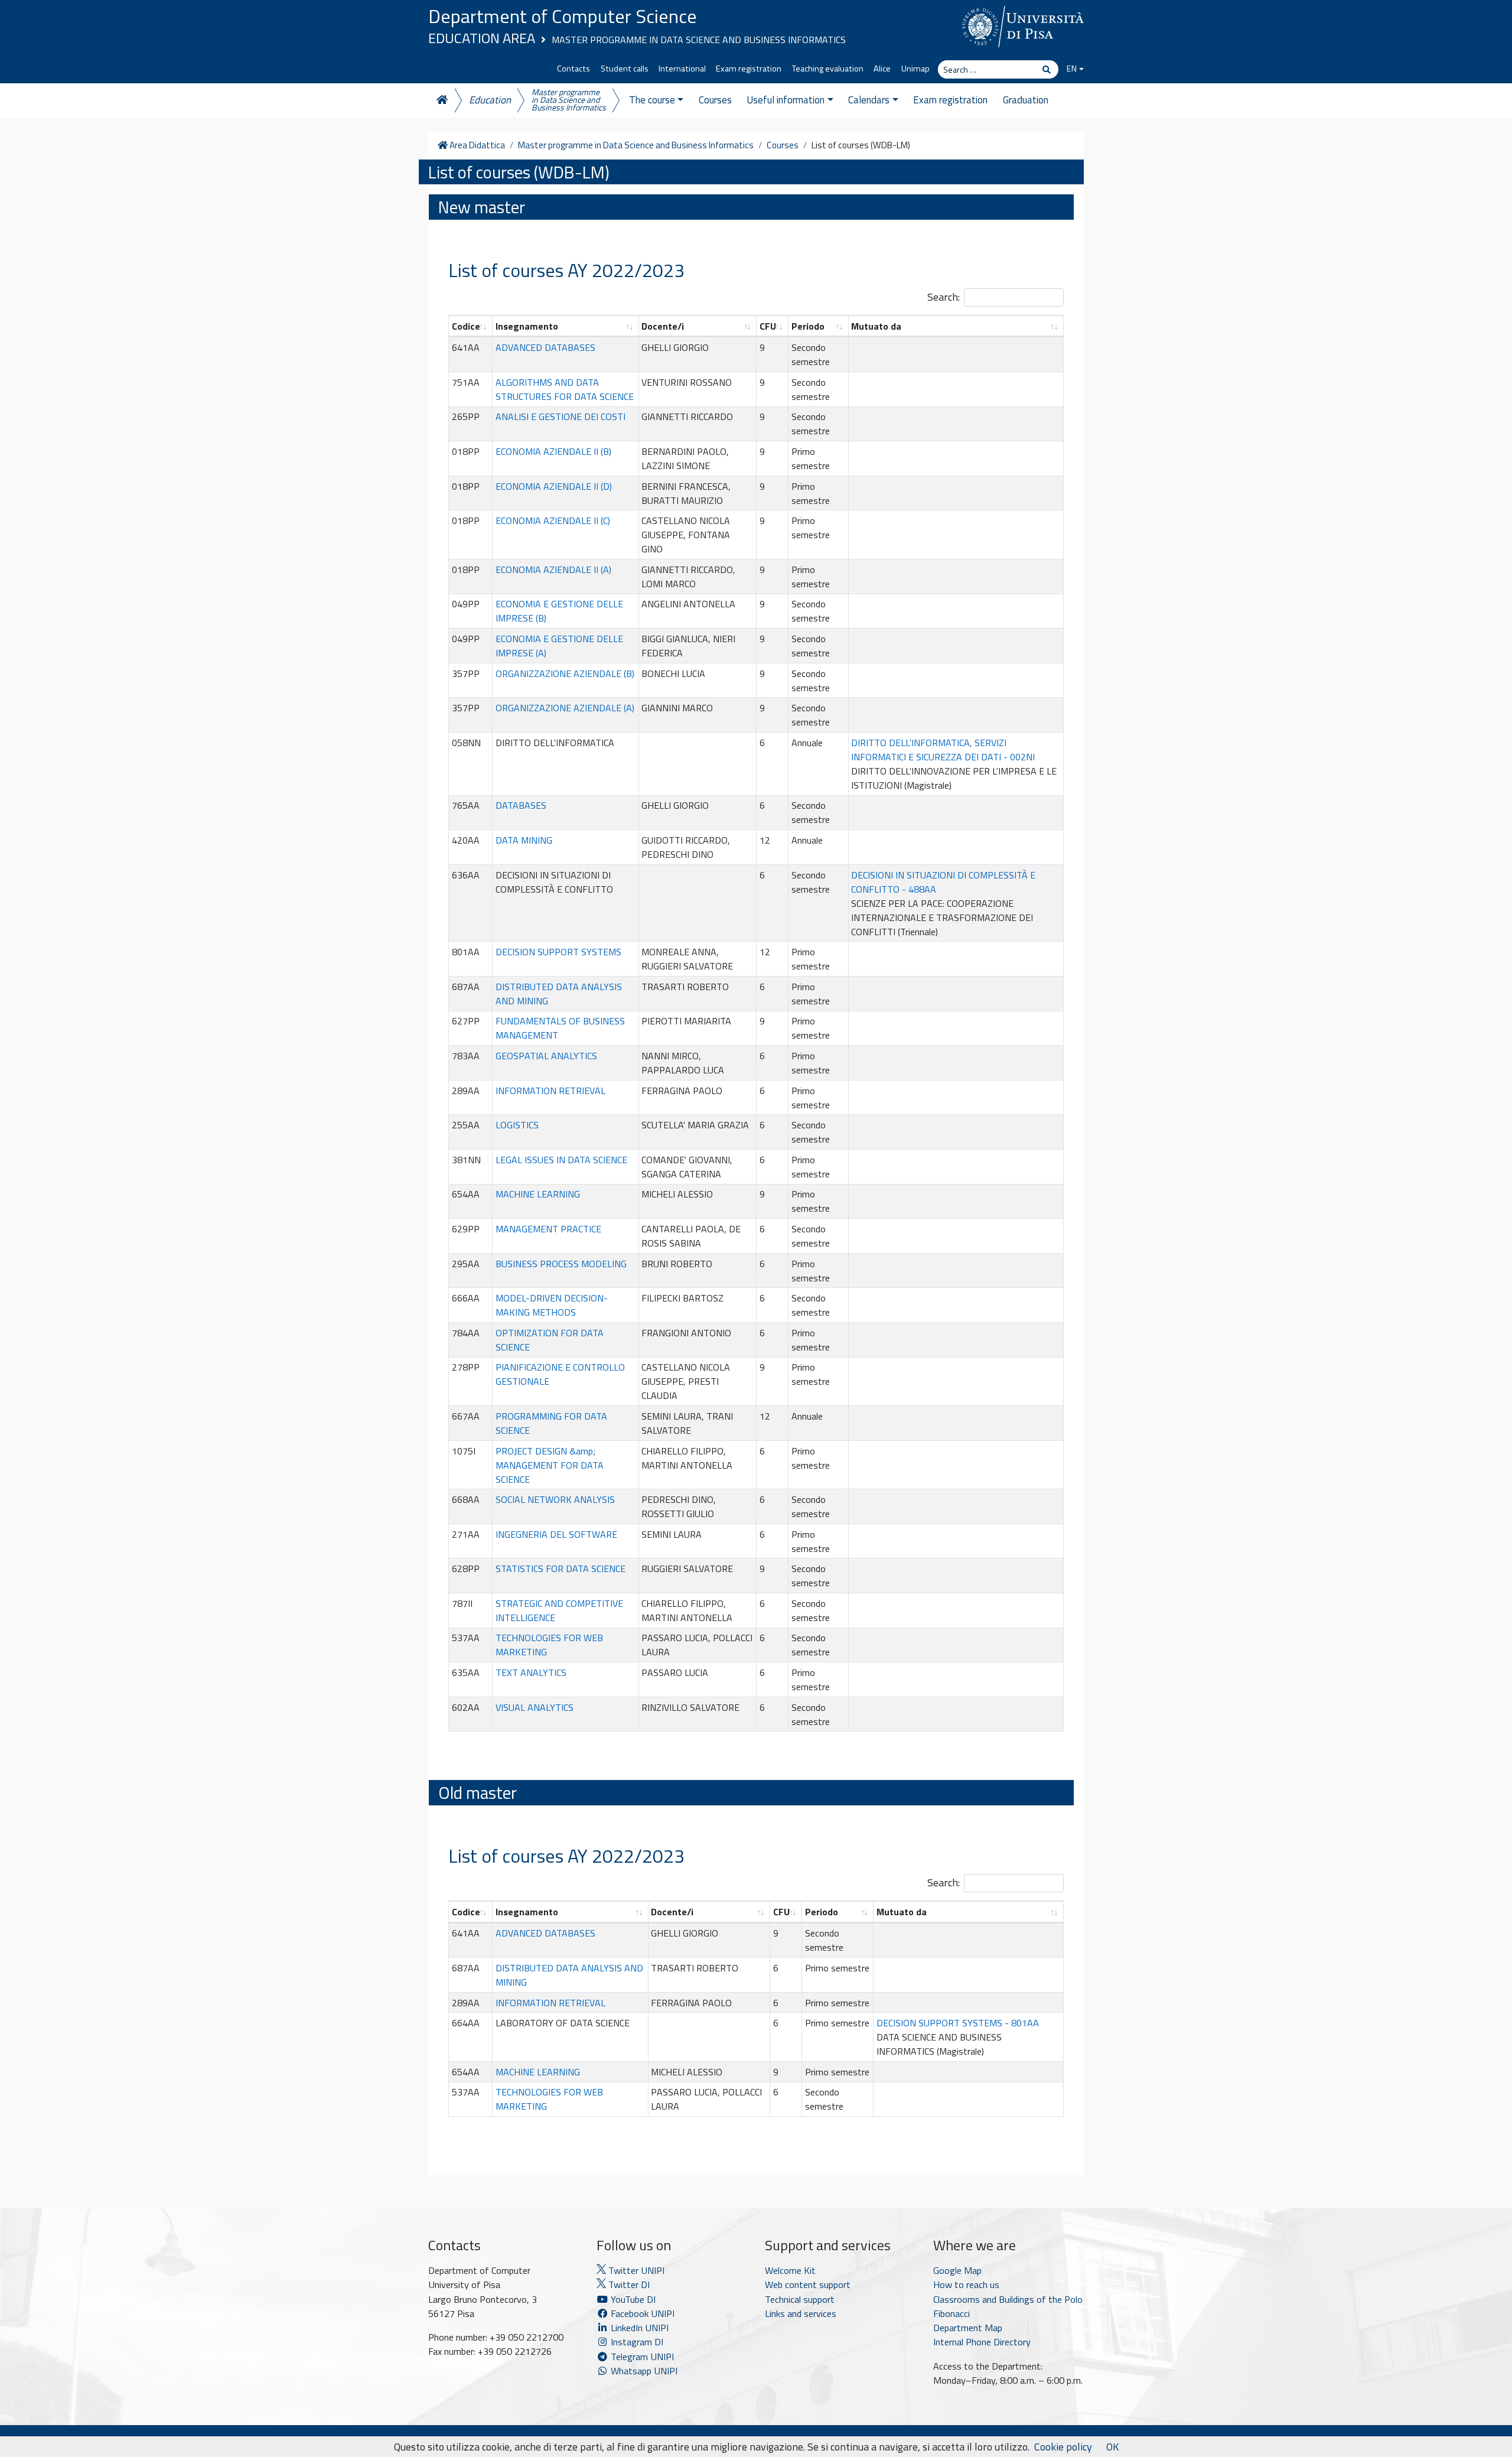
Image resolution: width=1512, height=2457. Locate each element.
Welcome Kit (790, 2270)
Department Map (968, 2328)
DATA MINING (524, 840)
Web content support (808, 2284)
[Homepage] (441, 100)
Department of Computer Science (563, 16)
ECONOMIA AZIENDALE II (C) (553, 520)
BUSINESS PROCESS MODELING (561, 1264)
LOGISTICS (517, 1125)
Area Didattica (476, 145)
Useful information (786, 100)
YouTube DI (633, 2299)
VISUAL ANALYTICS (535, 1707)
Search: (944, 297)
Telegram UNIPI (641, 2357)
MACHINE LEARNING (538, 1194)
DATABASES (521, 805)
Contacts (573, 69)
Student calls (625, 69)
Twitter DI (628, 2284)
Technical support (800, 2299)
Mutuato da (876, 326)
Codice (466, 326)
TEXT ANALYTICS (531, 1672)
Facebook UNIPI (641, 2313)
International (682, 69)
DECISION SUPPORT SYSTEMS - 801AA (958, 2023)
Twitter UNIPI (635, 2270)
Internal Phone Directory (982, 2342)
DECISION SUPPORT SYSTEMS (558, 952)
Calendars (869, 100)
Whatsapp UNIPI (643, 2371)
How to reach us (966, 2284)
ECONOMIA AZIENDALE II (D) (554, 486)
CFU (768, 326)
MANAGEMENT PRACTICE (548, 1229)
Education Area (482, 38)
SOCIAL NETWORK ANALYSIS (555, 1499)
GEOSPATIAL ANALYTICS (546, 1056)
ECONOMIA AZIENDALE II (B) (553, 451)
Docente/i (663, 326)
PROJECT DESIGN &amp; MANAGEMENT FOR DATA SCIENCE (550, 1465)
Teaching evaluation (828, 69)
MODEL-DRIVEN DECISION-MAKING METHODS (552, 1305)
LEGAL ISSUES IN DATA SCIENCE (561, 1160)
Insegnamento (527, 326)
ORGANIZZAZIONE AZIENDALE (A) (565, 708)
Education (490, 100)
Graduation (1026, 100)
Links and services (801, 2313)
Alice (882, 69)
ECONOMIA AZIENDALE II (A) (553, 569)
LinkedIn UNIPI (638, 2328)
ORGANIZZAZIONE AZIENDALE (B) (565, 673)
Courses (715, 100)
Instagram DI (636, 2342)
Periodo (808, 326)
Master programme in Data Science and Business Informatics (699, 40)
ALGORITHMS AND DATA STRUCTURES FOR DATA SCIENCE (565, 389)
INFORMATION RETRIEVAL (550, 1091)
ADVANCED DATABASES (545, 347)
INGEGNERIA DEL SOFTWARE (556, 1534)
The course (652, 100)
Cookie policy (1063, 2447)
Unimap (915, 69)
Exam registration (749, 69)
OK (1112, 2447)
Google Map (957, 2270)
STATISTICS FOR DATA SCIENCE (561, 1568)
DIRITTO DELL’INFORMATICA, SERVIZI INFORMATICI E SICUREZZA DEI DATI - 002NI (943, 750)
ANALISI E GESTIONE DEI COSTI (561, 416)
